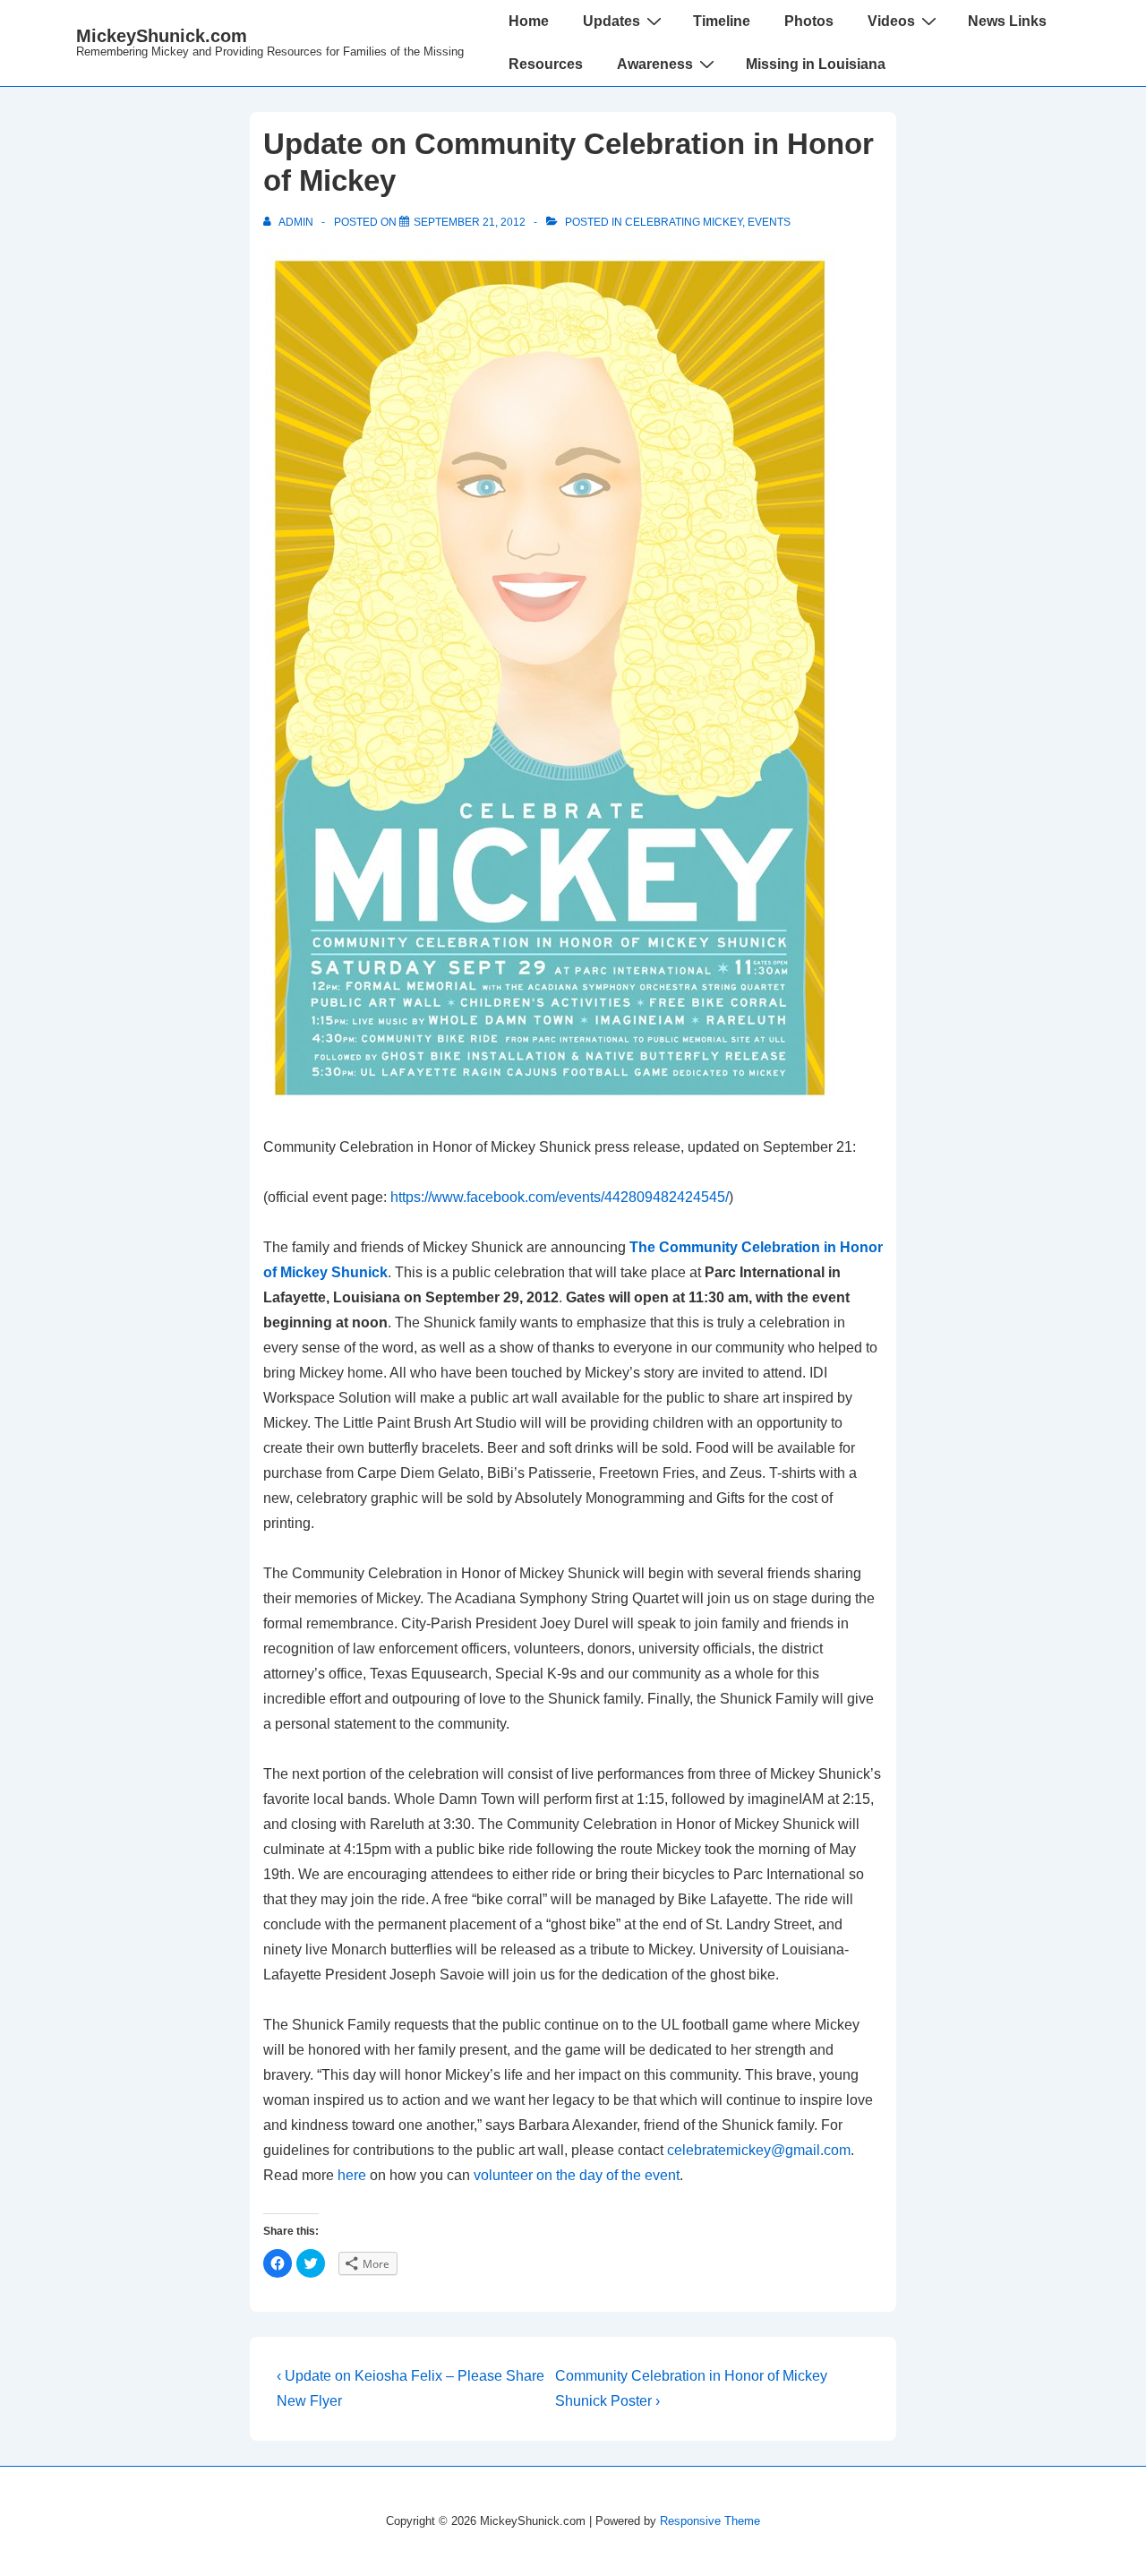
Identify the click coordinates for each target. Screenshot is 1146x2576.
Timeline (722, 21)
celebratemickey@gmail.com (759, 2150)
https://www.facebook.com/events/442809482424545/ (560, 1197)
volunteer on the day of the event (577, 2175)
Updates (611, 21)
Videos (891, 21)
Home (529, 21)
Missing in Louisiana (816, 64)
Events (769, 222)
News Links (1007, 21)
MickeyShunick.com (162, 36)
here (352, 2175)
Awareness (655, 64)
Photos (809, 21)
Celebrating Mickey (684, 222)
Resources (546, 64)
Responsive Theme (710, 2521)
